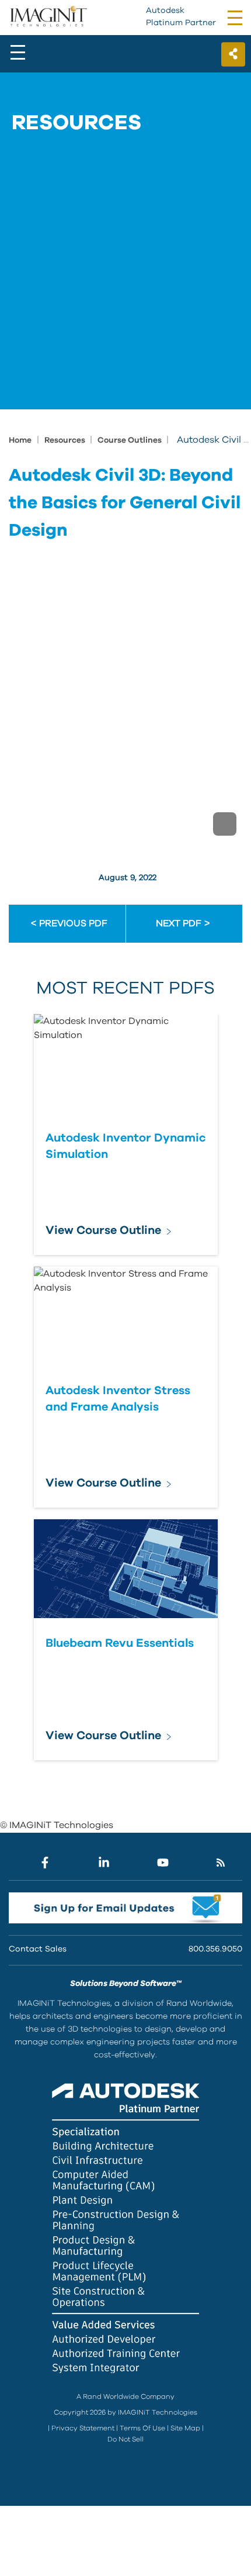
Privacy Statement (83, 2428)
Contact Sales (38, 1949)
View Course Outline (103, 1230)
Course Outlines (130, 440)
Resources (66, 440)
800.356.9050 (215, 1949)
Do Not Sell (125, 2439)
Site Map (185, 2428)
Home (20, 440)
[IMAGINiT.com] (48, 17)
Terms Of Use (142, 2428)
